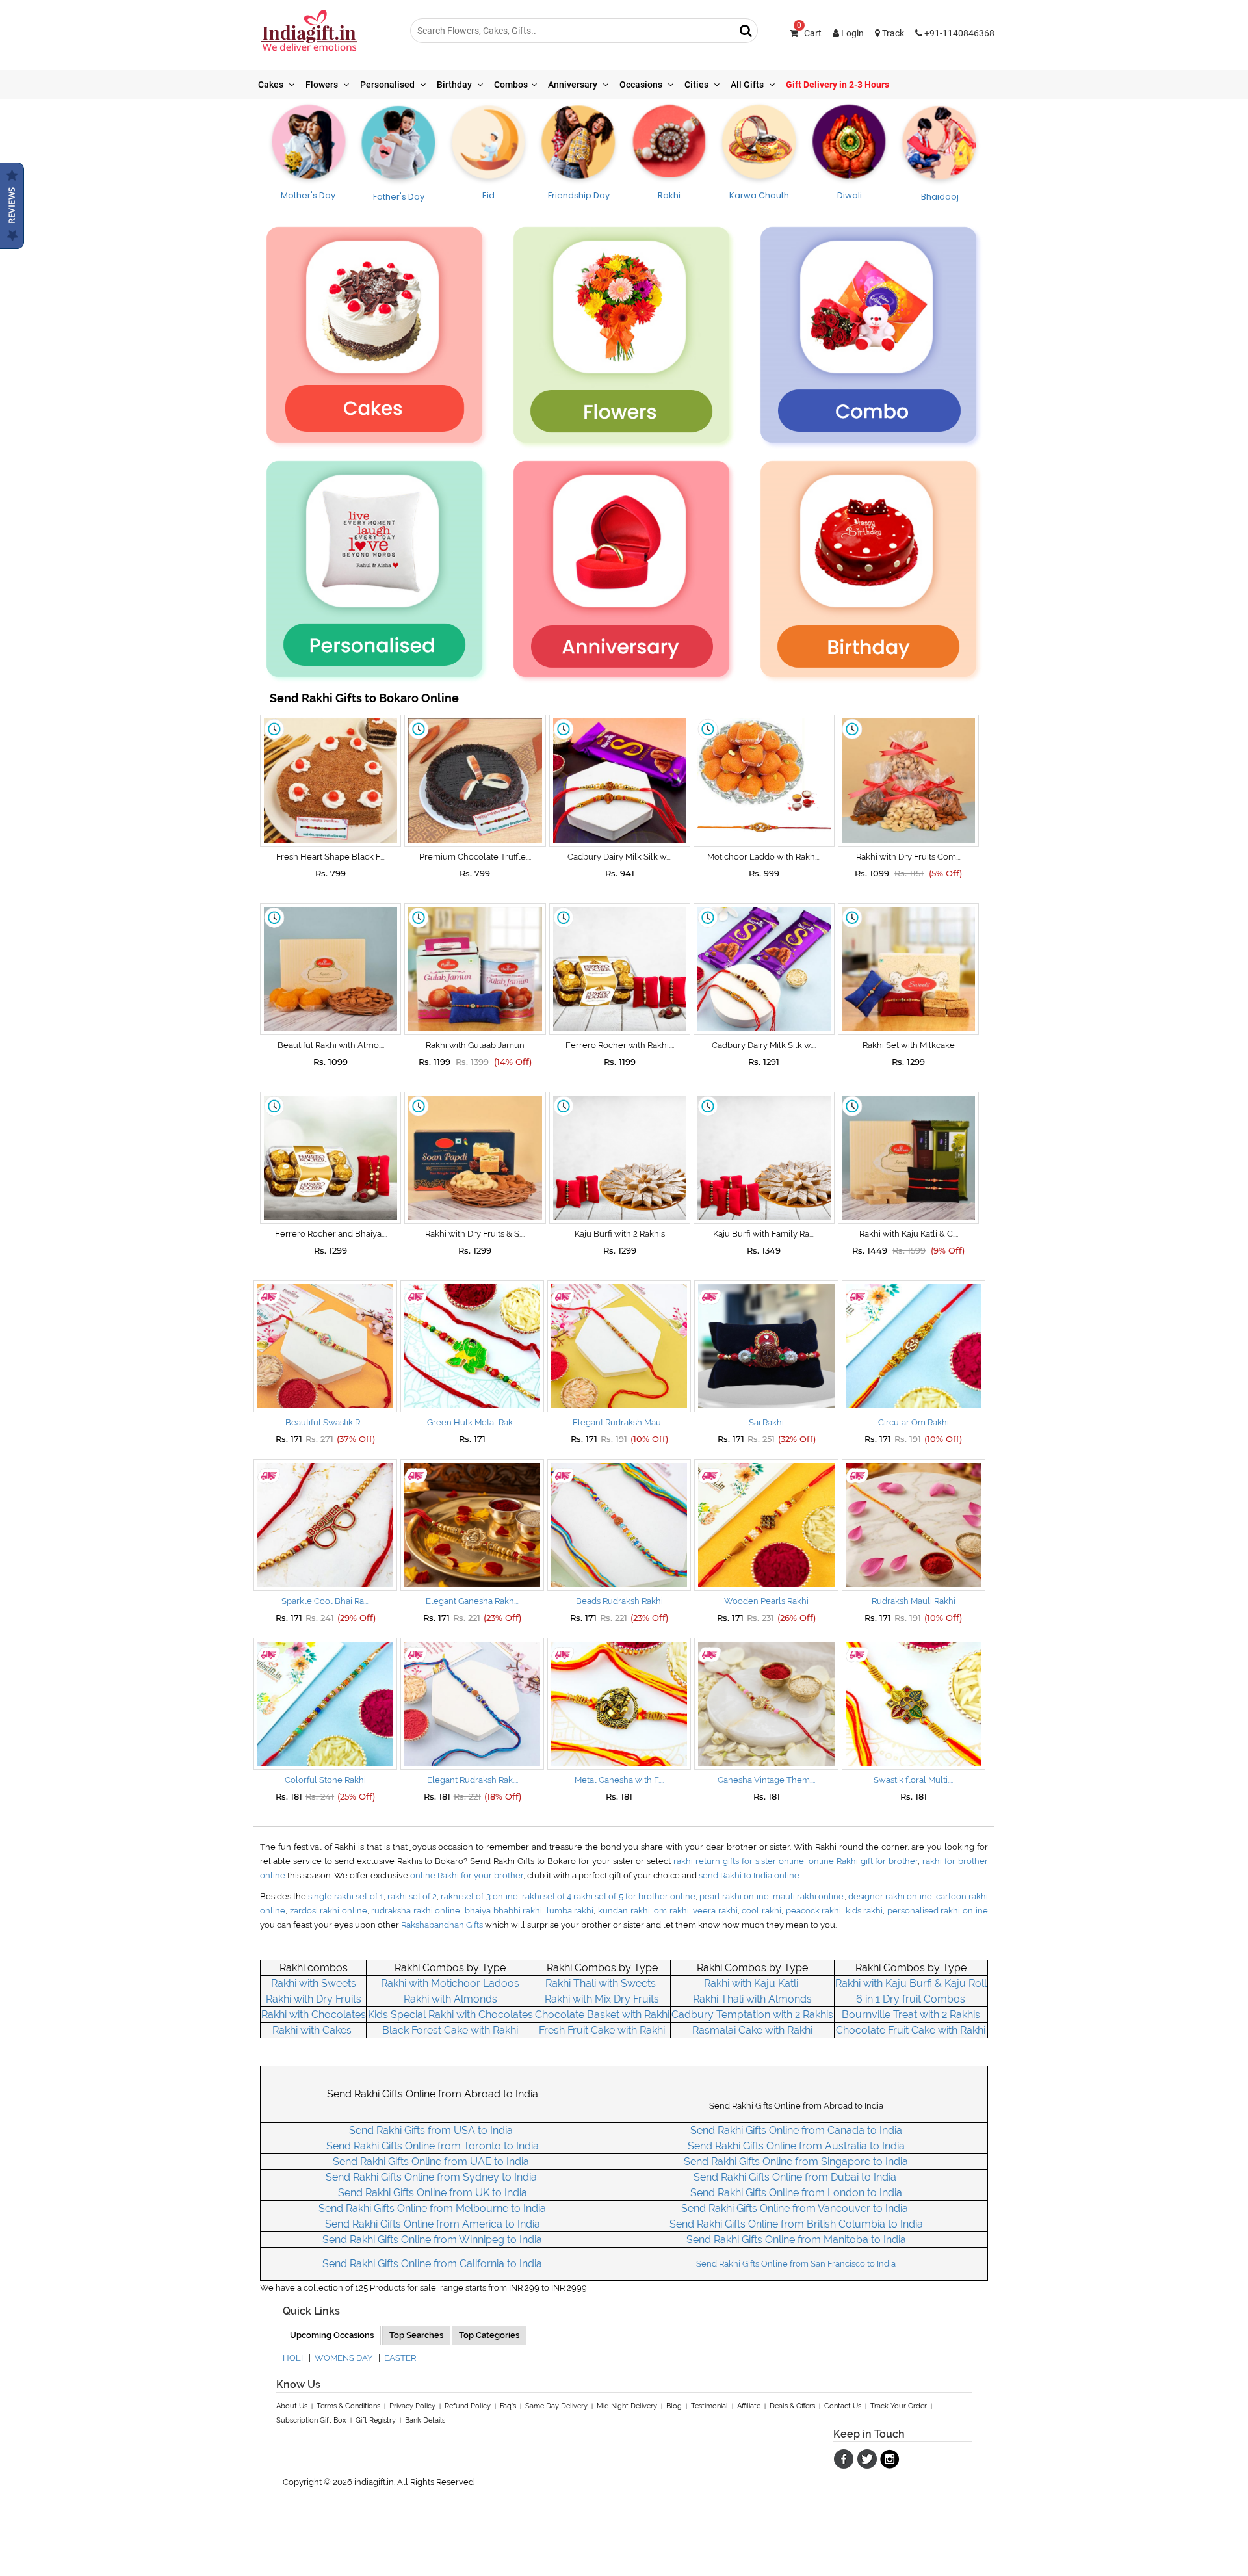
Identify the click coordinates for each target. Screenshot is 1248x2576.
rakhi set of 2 (412, 1896)
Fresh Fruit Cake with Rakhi (602, 2030)
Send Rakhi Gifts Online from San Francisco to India (796, 2264)
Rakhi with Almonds (450, 1999)
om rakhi (671, 1911)
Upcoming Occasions (332, 2335)
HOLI (293, 2358)
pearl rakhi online (734, 1896)
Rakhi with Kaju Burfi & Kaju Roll (911, 1983)
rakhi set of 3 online (479, 1896)
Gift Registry (376, 2420)
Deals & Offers (792, 2406)
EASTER (400, 2358)
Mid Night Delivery (627, 2406)
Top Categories (489, 2335)
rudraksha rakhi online (416, 1911)
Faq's (508, 2406)
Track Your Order (899, 2406)
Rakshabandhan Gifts (442, 1925)
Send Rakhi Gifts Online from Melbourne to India (432, 2208)
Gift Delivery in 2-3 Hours (838, 85)
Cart (809, 33)
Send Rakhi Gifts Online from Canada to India (796, 2130)
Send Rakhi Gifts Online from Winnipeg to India (432, 2240)
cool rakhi (761, 1911)
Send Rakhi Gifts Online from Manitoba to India (796, 2240)
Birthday (455, 85)
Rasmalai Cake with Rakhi (752, 2030)
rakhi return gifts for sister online (739, 1861)
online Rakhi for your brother (467, 1875)
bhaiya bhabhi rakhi (503, 1911)
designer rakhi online (890, 1896)
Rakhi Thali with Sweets (601, 1983)
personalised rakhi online (938, 1911)
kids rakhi (864, 1911)
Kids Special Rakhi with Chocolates (450, 2015)
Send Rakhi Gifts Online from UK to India (433, 2193)
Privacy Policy (412, 2406)
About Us (292, 2406)
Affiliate (749, 2406)
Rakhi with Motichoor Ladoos (450, 1983)
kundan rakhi (624, 1911)
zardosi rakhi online (329, 1911)
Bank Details (425, 2420)
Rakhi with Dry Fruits (314, 1999)
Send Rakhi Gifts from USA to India (432, 2130)
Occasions (642, 85)
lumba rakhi (570, 1911)
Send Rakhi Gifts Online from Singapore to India (796, 2162)
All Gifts (748, 85)
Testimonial (709, 2406)
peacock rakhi (814, 1911)
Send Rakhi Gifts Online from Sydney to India (433, 2177)
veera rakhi (715, 1911)
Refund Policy (468, 2406)
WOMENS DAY (344, 2358)
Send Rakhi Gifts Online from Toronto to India (433, 2146)
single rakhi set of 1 (345, 1896)
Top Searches (416, 2335)
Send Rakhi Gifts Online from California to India (432, 2264)
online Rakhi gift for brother (864, 1861)
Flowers (323, 85)
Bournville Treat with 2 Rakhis (911, 2015)
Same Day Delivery (556, 2406)
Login (851, 33)
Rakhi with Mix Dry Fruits (602, 1999)
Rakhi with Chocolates (314, 2015)
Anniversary (574, 85)
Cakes (272, 85)
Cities (697, 85)
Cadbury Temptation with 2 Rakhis (752, 2015)
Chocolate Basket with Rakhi (602, 2015)
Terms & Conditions (348, 2406)
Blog (674, 2406)
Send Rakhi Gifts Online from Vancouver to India (796, 2208)
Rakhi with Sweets (314, 1983)
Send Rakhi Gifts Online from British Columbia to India (796, 2224)
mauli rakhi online (808, 1896)
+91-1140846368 (958, 33)
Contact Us (843, 2406)
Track (892, 33)
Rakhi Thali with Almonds (752, 1999)
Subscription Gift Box (311, 2420)
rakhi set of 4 (548, 1896)
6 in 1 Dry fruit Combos (911, 1999)
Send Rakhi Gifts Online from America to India (433, 2224)
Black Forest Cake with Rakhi (450, 2030)
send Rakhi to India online (749, 1875)
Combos (511, 85)
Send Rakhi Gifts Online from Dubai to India (796, 2177)
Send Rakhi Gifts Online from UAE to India (432, 2162)
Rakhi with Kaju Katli (751, 1983)
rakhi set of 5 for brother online (634, 1896)
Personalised (388, 85)
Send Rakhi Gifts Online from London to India (796, 2193)
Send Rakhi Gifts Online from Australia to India (796, 2146)
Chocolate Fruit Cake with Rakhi (911, 2030)
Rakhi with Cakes (313, 2030)
